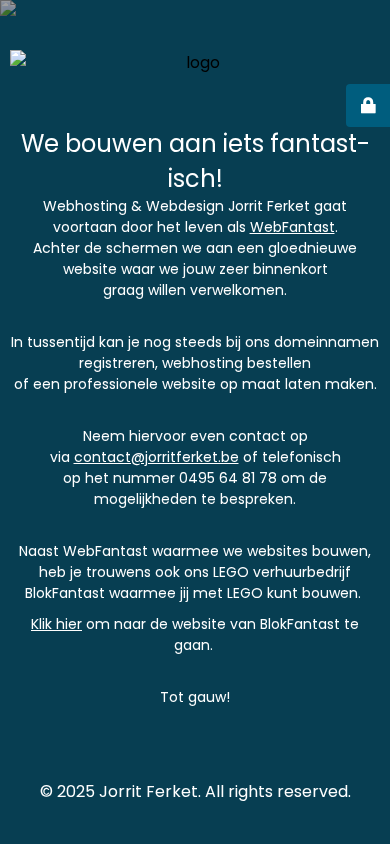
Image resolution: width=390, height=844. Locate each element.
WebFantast (292, 227)
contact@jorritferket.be (156, 457)
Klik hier (56, 624)
